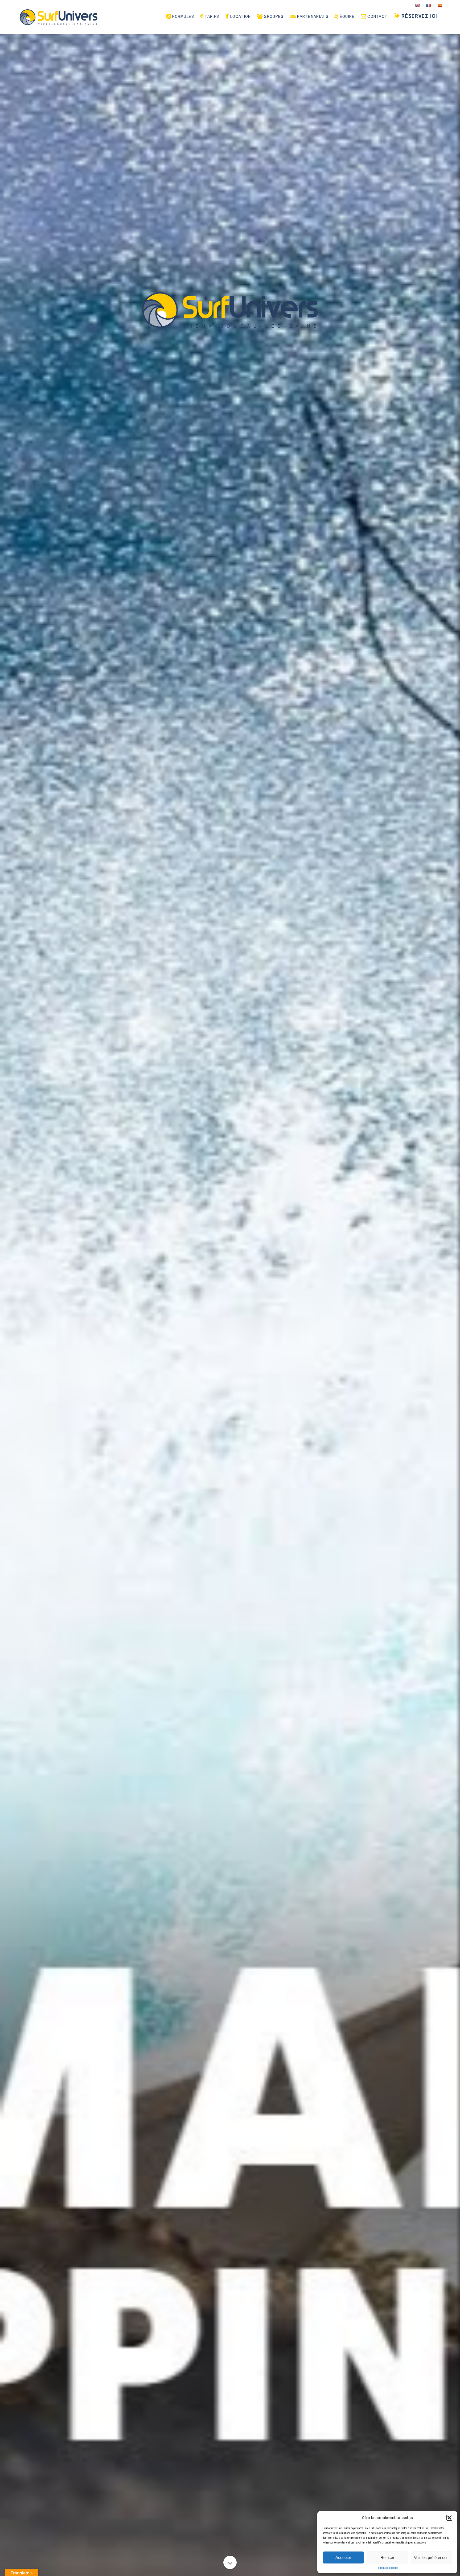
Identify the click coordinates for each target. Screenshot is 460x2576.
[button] (449, 2518)
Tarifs (212, 17)
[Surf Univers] (59, 17)
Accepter (343, 2557)
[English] (417, 5)
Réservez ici (419, 16)
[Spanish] (440, 5)
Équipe (347, 17)
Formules (183, 17)
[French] (428, 5)
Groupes (274, 17)
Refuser (387, 2557)
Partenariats (313, 17)
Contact (377, 17)
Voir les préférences (431, 2557)
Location (241, 17)
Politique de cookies (387, 2568)
